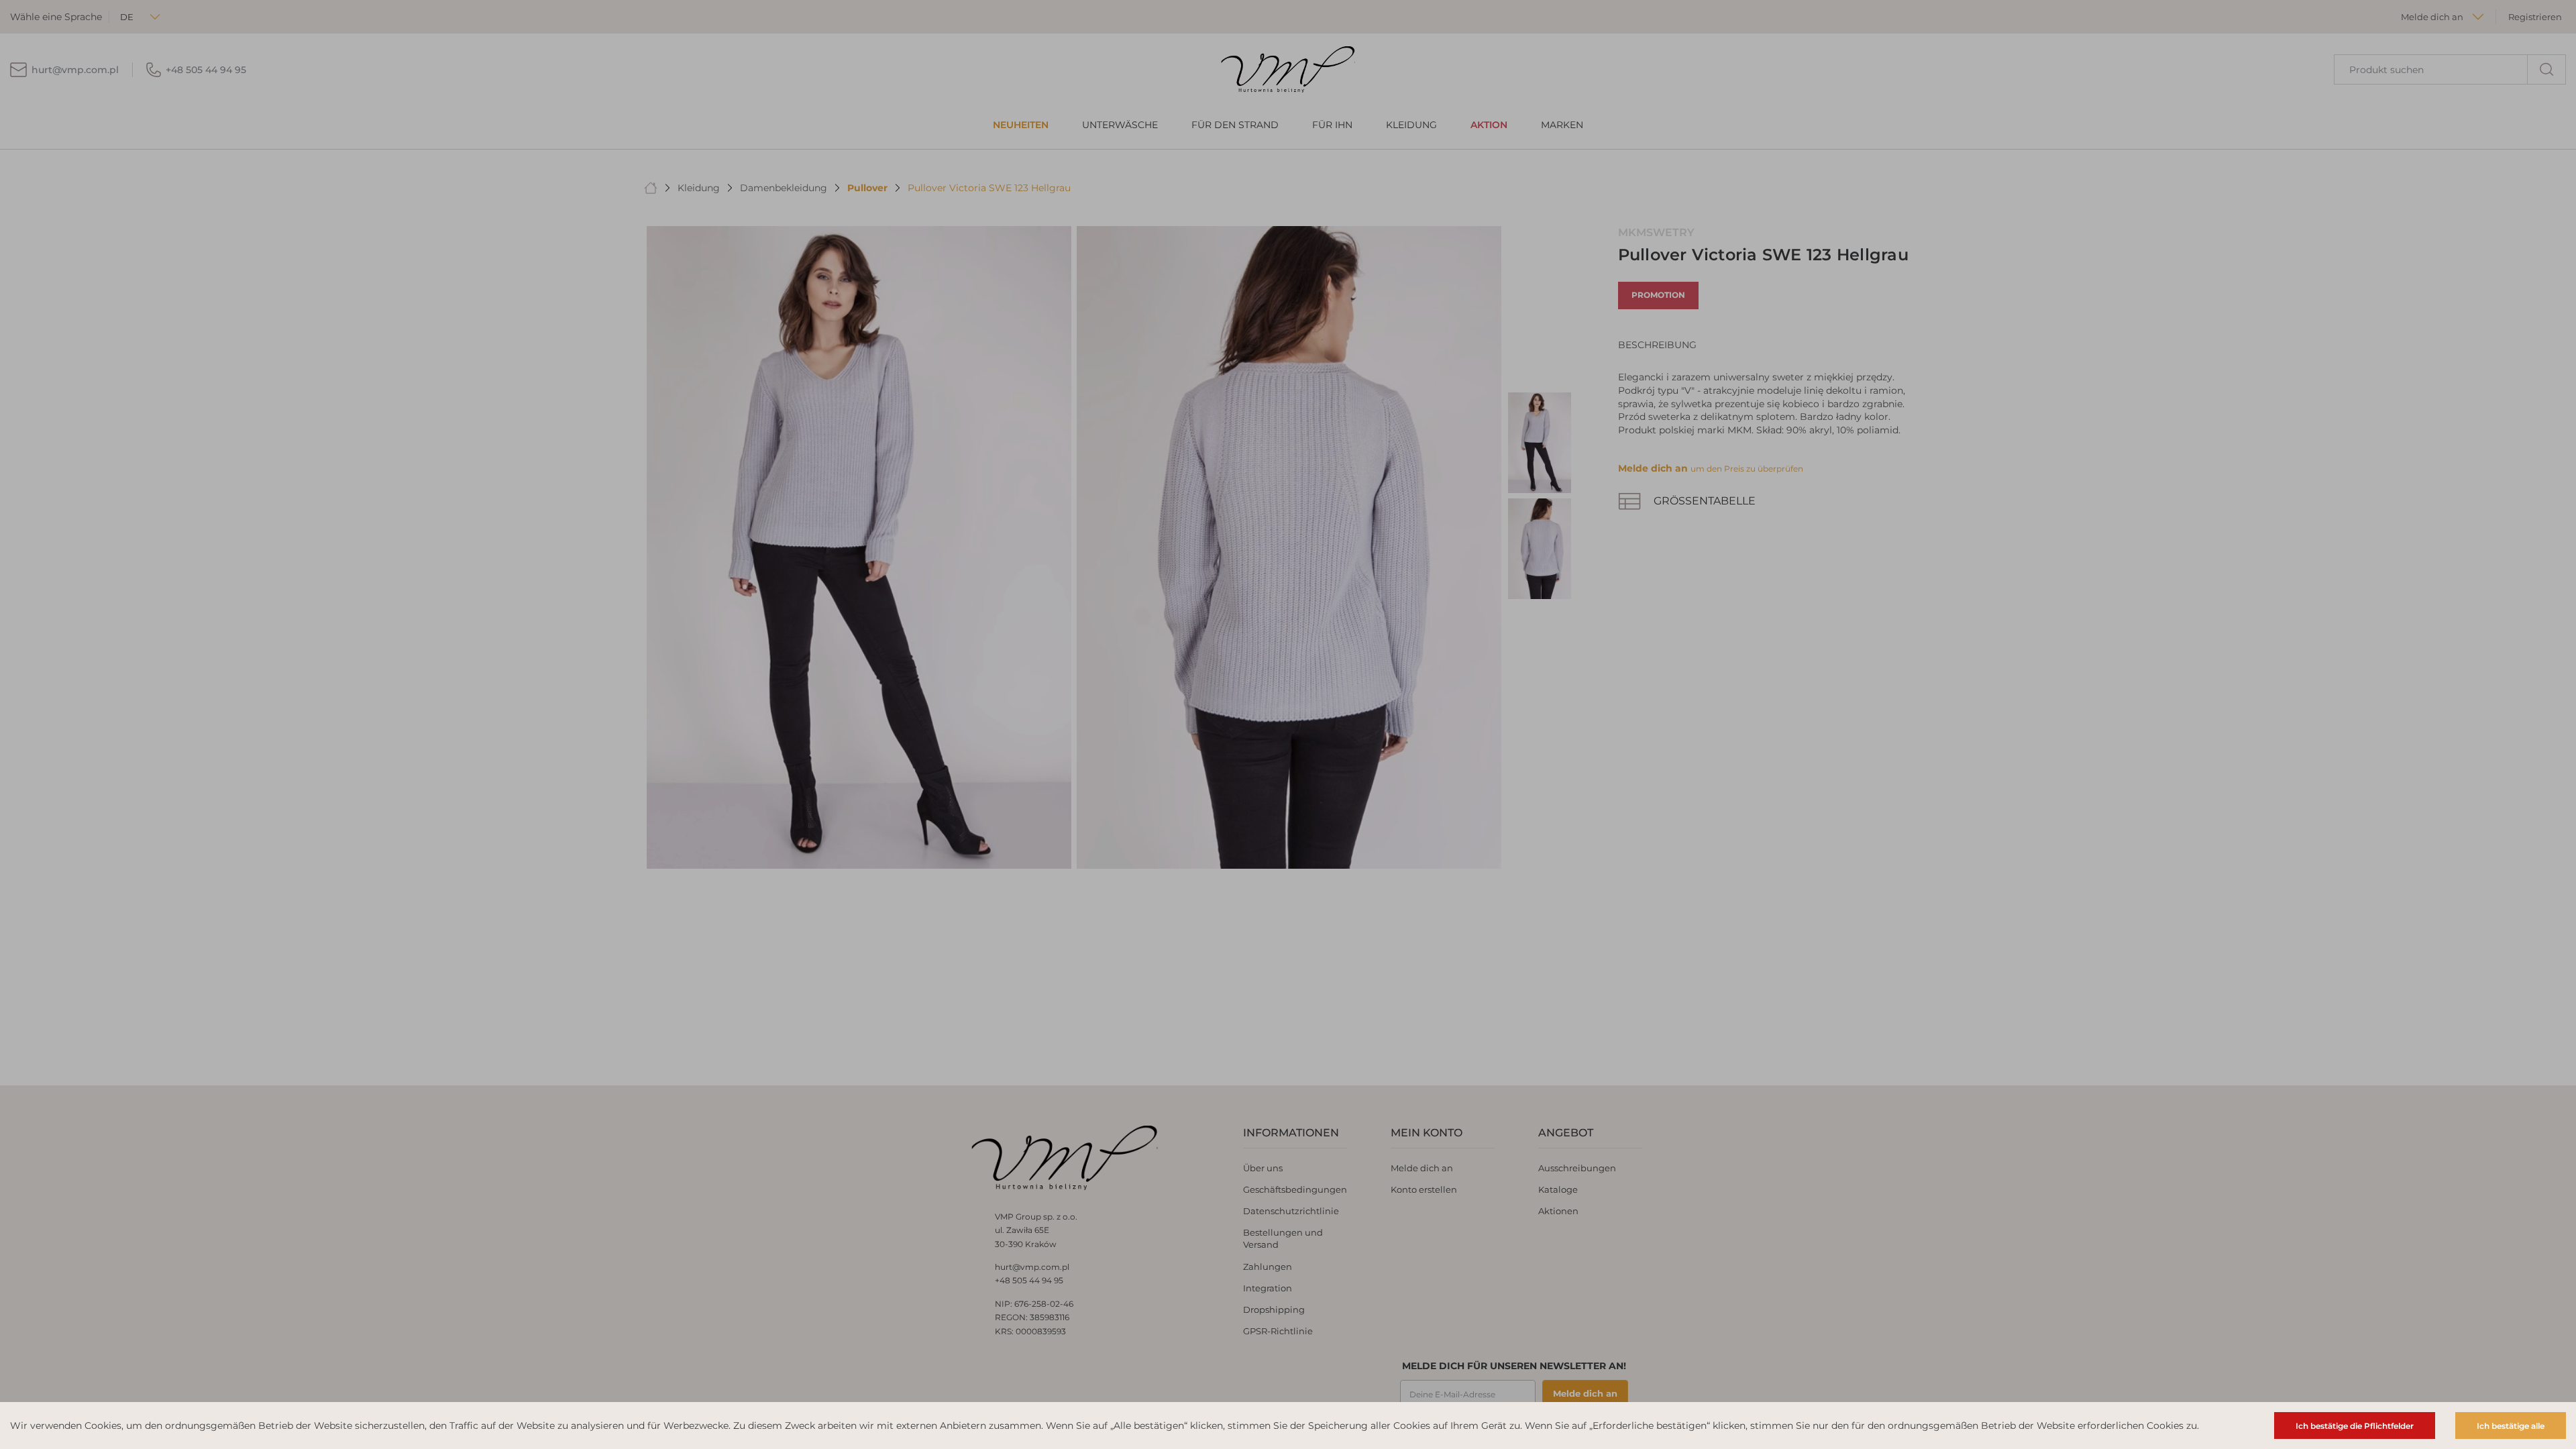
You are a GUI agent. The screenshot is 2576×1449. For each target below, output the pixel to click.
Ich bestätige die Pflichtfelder (2355, 1426)
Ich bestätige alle (2511, 1426)
